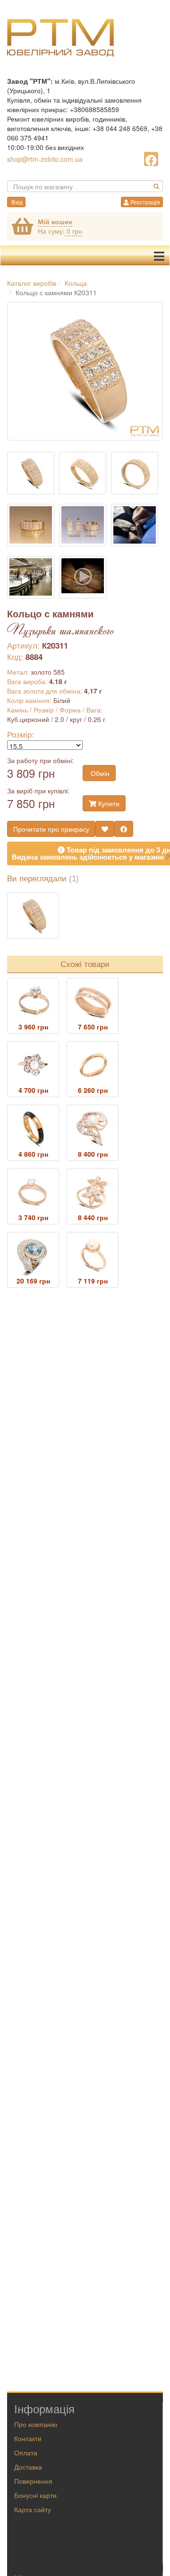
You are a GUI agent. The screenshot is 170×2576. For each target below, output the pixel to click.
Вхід (16, 202)
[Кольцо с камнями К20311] (33, 915)
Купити (108, 803)
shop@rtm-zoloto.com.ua (45, 159)
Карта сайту (33, 2509)
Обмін (99, 773)
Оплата (26, 2453)
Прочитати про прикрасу (51, 829)
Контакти (28, 2438)
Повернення (33, 2481)
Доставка (28, 2467)
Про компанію (36, 2424)
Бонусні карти (35, 2495)
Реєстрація (144, 202)
